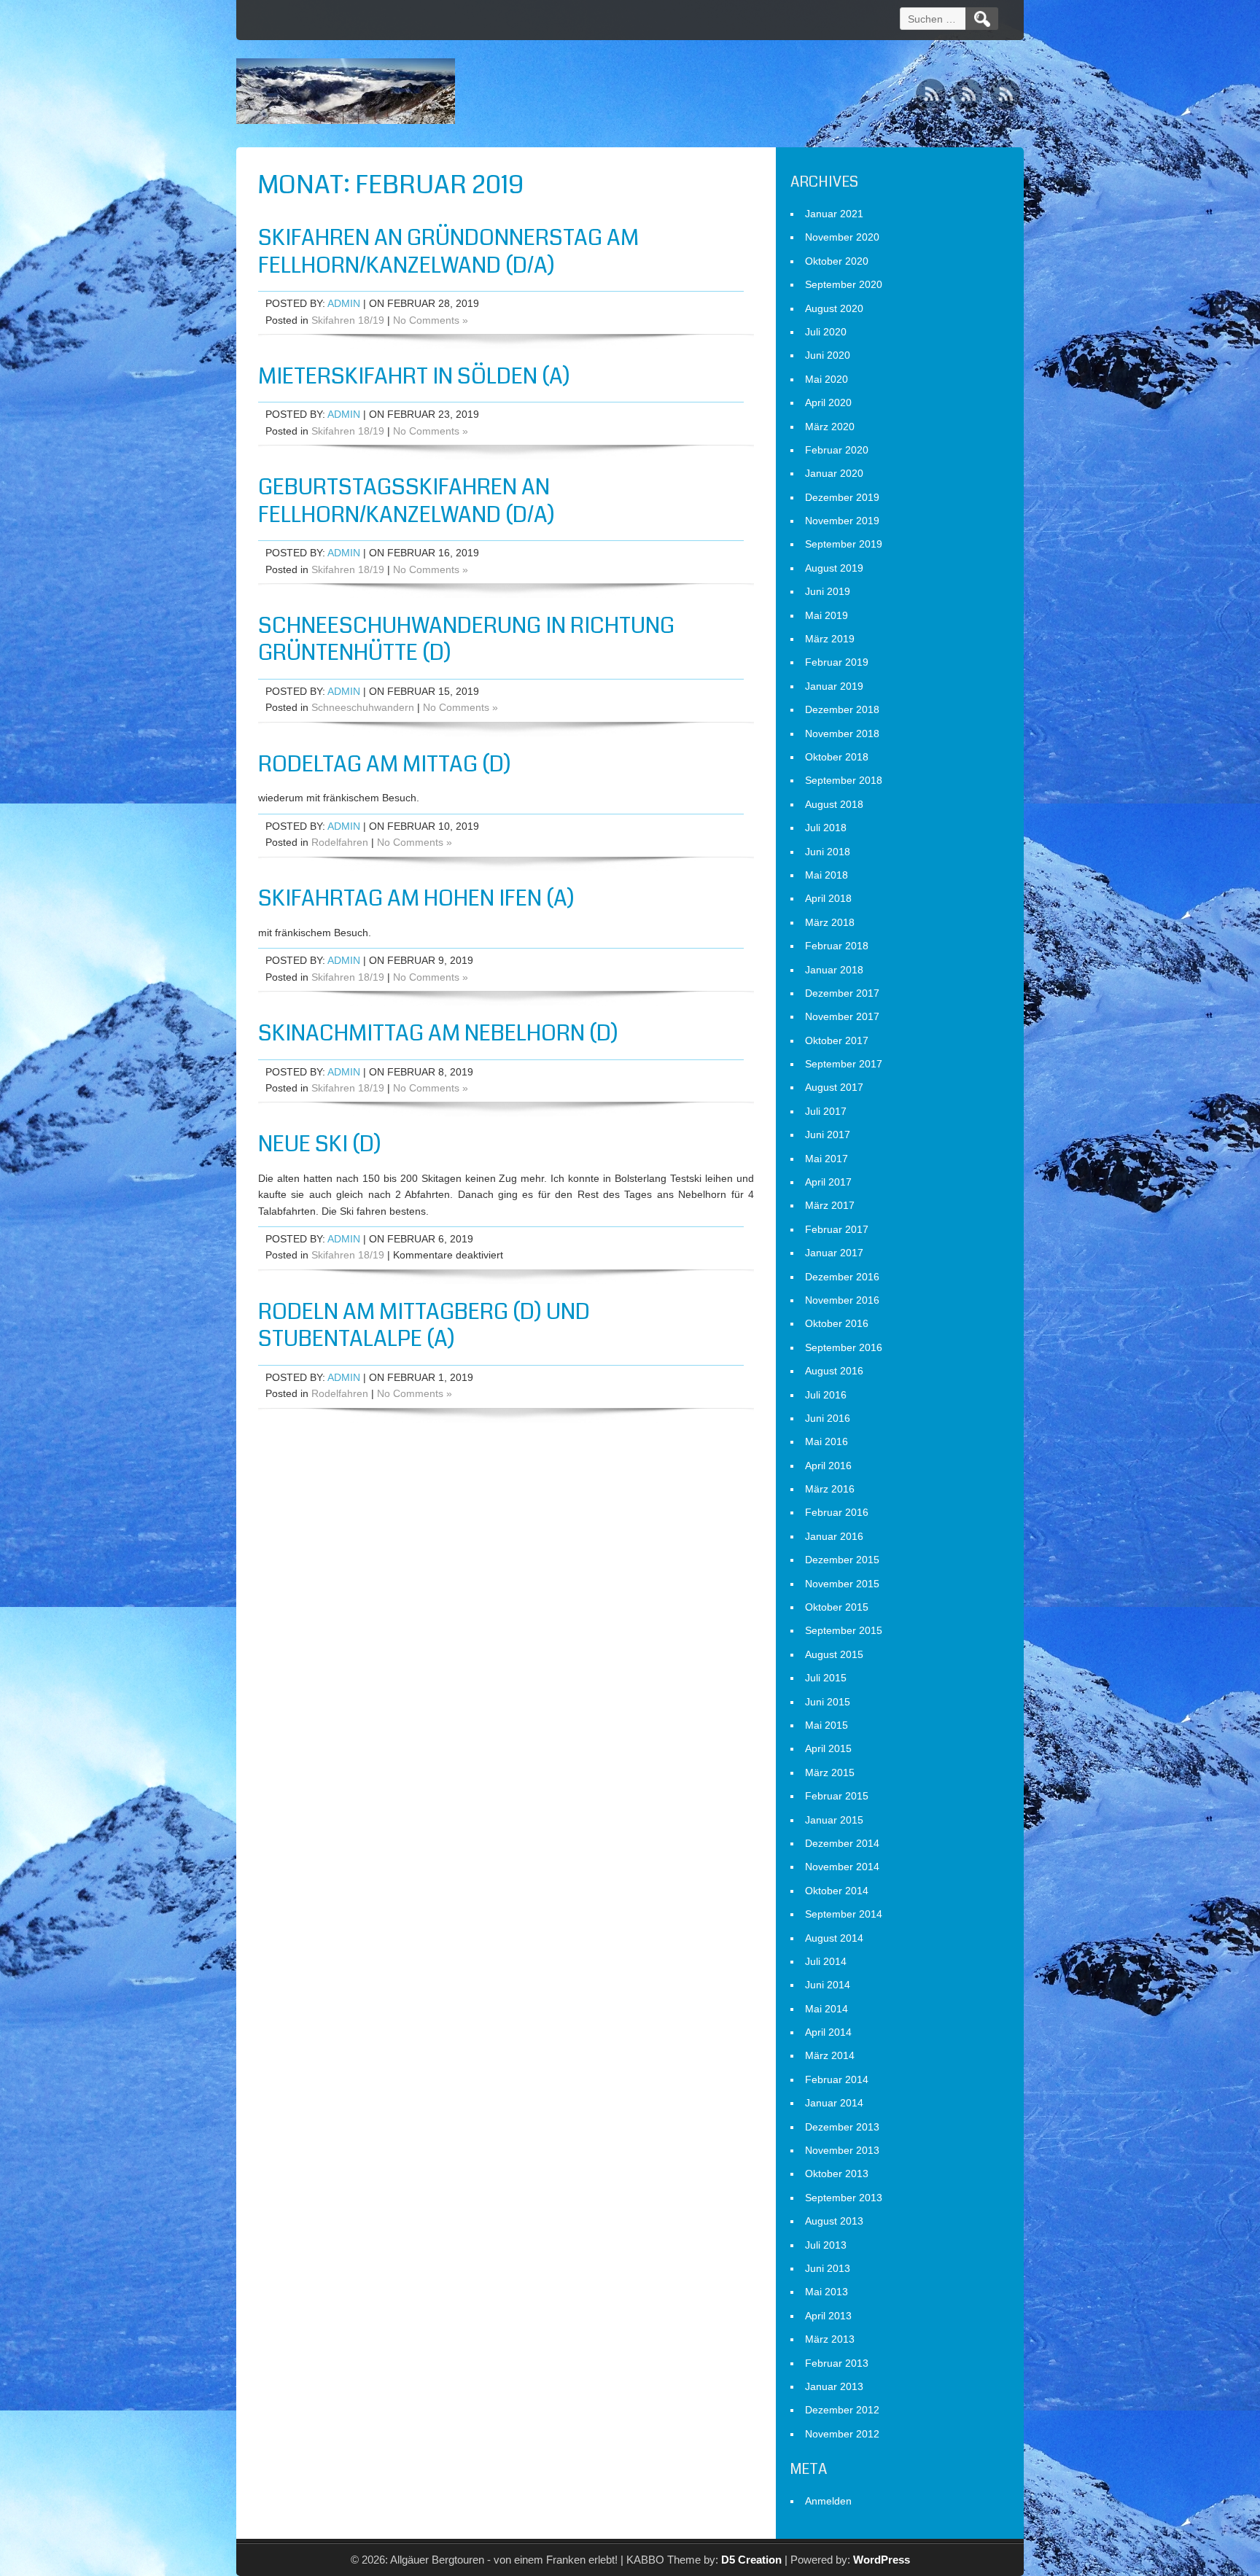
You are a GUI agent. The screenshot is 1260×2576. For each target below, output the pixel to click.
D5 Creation (751, 2560)
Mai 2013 (827, 2292)
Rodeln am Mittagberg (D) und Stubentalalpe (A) (424, 1326)
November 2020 (842, 237)
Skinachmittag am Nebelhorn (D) (438, 1033)
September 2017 (844, 1064)
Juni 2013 (828, 2268)
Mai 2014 (827, 2009)
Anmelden (828, 2501)
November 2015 (842, 1584)
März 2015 (830, 1773)
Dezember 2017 (842, 993)
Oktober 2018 (837, 757)
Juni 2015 (828, 1702)
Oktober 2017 (837, 1040)
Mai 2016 (827, 1441)
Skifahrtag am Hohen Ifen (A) (416, 898)
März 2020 (830, 427)
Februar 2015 (837, 1796)
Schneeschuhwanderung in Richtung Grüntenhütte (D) (466, 639)
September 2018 (844, 780)
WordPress (882, 2560)
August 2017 (834, 1087)
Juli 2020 (826, 332)
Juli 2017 (826, 1111)
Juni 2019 (828, 591)
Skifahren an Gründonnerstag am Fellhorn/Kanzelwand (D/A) (448, 252)
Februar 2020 (837, 450)
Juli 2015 (826, 1678)
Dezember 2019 (842, 497)
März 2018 (830, 922)
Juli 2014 (826, 1961)
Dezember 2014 (842, 1843)
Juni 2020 (828, 355)
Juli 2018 (826, 828)
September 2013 (844, 2198)
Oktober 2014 (837, 1891)
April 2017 (828, 1182)
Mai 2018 (827, 875)
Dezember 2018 (842, 709)
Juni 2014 (828, 1985)
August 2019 (834, 568)
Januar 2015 (834, 1820)
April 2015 (828, 1748)
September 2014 (844, 1914)
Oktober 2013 (837, 2174)
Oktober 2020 (837, 261)
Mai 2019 (827, 615)
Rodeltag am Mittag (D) (385, 764)
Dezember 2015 (842, 1560)
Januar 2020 (834, 473)
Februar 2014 (837, 2079)
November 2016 (842, 1300)
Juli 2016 (826, 1395)
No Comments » (431, 320)
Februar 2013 (837, 2363)
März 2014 (830, 2055)
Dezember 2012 (842, 2410)
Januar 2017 (834, 1253)
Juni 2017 (828, 1135)
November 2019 (842, 521)
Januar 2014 (834, 2103)
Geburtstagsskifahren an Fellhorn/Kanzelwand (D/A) (407, 501)
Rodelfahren (340, 842)
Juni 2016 (828, 1418)
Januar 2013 (834, 2386)
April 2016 (828, 1466)
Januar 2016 (834, 1536)
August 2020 (834, 308)
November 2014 (842, 1867)
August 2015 (834, 1654)
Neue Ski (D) (320, 1144)
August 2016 (834, 1371)
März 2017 (830, 1205)
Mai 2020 (827, 379)
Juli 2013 (826, 2245)
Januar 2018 (834, 970)
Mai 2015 (827, 1725)
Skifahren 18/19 (348, 320)
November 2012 (842, 2434)
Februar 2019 (837, 662)
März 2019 (830, 639)
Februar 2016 (837, 1512)
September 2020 (844, 284)
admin (344, 303)
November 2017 (842, 1016)
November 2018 (842, 734)
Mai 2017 (827, 1159)
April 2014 (828, 2032)
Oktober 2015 (837, 1607)
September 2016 (844, 1347)
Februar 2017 (837, 1229)
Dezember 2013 (842, 2127)
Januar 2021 (834, 214)
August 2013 (834, 2221)
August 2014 (834, 1938)
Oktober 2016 (837, 1323)
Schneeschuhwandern (363, 707)
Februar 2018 (837, 946)
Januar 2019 (834, 686)
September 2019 (844, 544)
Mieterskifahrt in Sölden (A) (414, 376)
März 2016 (830, 1489)
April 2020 (828, 402)
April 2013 (828, 2316)
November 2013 (842, 2150)
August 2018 (834, 804)
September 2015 (844, 1630)
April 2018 (828, 898)
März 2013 (830, 2339)
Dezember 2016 (842, 1277)
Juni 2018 (828, 852)
